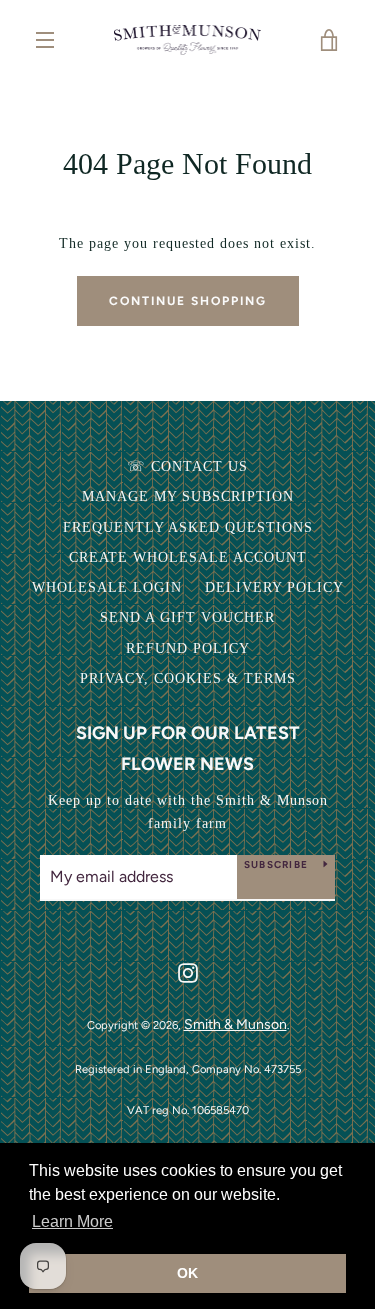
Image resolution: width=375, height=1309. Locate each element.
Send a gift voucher (187, 617)
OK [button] (187, 1273)
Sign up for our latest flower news (188, 748)
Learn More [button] (72, 1221)
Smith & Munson (235, 1024)
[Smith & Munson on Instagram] (188, 971)
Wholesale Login (107, 587)
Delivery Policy (274, 587)
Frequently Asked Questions (188, 527)
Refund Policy (188, 648)
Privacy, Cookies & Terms (188, 678)
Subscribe (276, 864)
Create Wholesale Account (188, 557)
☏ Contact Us (187, 466)
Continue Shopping (188, 301)
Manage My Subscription (188, 496)
